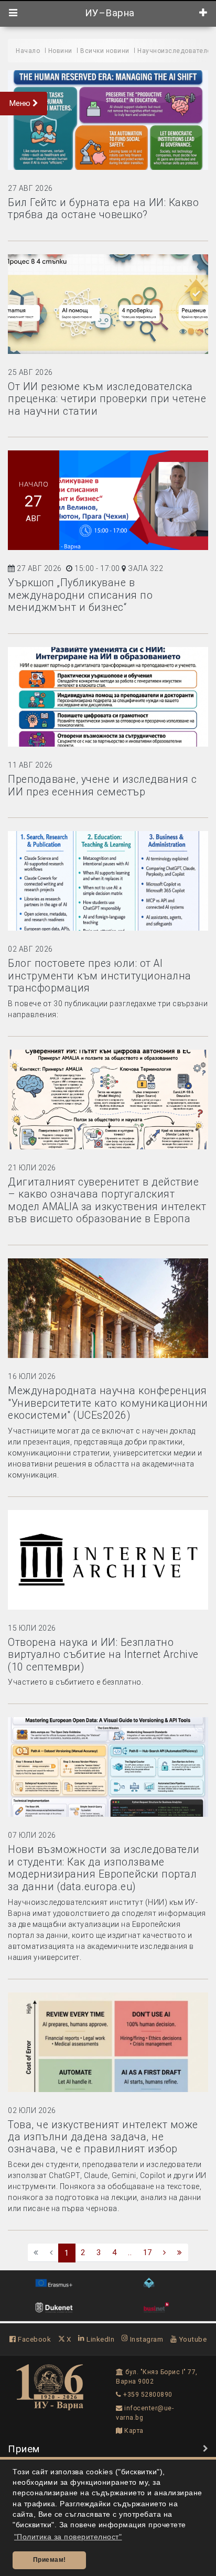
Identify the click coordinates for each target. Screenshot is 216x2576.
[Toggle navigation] (13, 13)
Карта (133, 2431)
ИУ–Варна (108, 13)
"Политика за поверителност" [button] (68, 2537)
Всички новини (105, 51)
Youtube (192, 2339)
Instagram (145, 2339)
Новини (60, 51)
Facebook (34, 2339)
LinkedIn (100, 2339)
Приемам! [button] (50, 2560)
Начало (28, 51)
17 (148, 2252)
